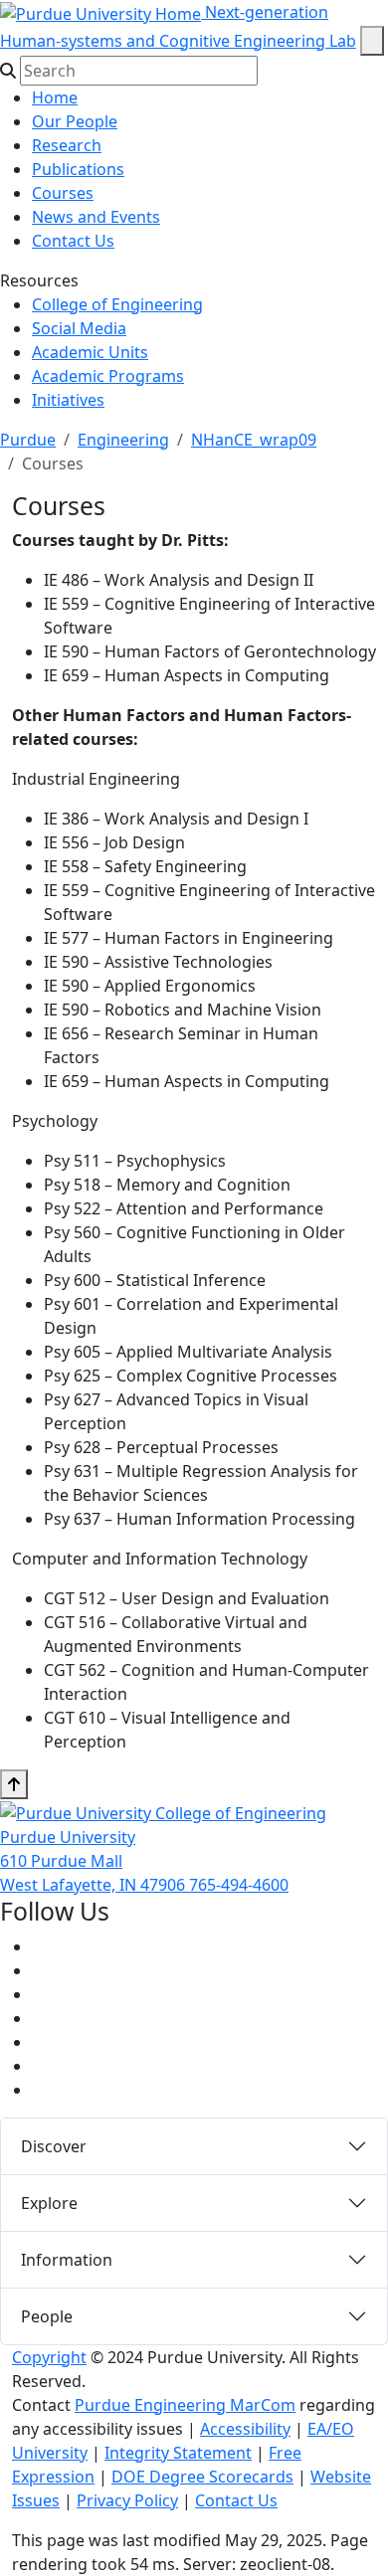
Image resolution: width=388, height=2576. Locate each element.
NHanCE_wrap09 (254, 440)
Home (55, 97)
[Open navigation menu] (372, 41)
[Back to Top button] (14, 1784)
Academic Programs (108, 376)
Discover (54, 2146)
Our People (75, 121)
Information (67, 2260)
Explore (49, 2203)
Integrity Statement (178, 2453)
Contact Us (73, 241)
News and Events (96, 217)
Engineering (123, 440)
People (47, 2316)
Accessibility (245, 2429)
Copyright (49, 2357)
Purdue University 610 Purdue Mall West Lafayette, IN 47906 (95, 1861)
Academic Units (90, 352)
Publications (78, 169)
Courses (63, 193)
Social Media (79, 328)
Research (67, 145)
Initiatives (68, 400)
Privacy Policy (127, 2500)
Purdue (28, 440)
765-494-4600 (239, 1885)
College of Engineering (117, 304)
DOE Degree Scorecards (202, 2477)
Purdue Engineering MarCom (185, 2405)
